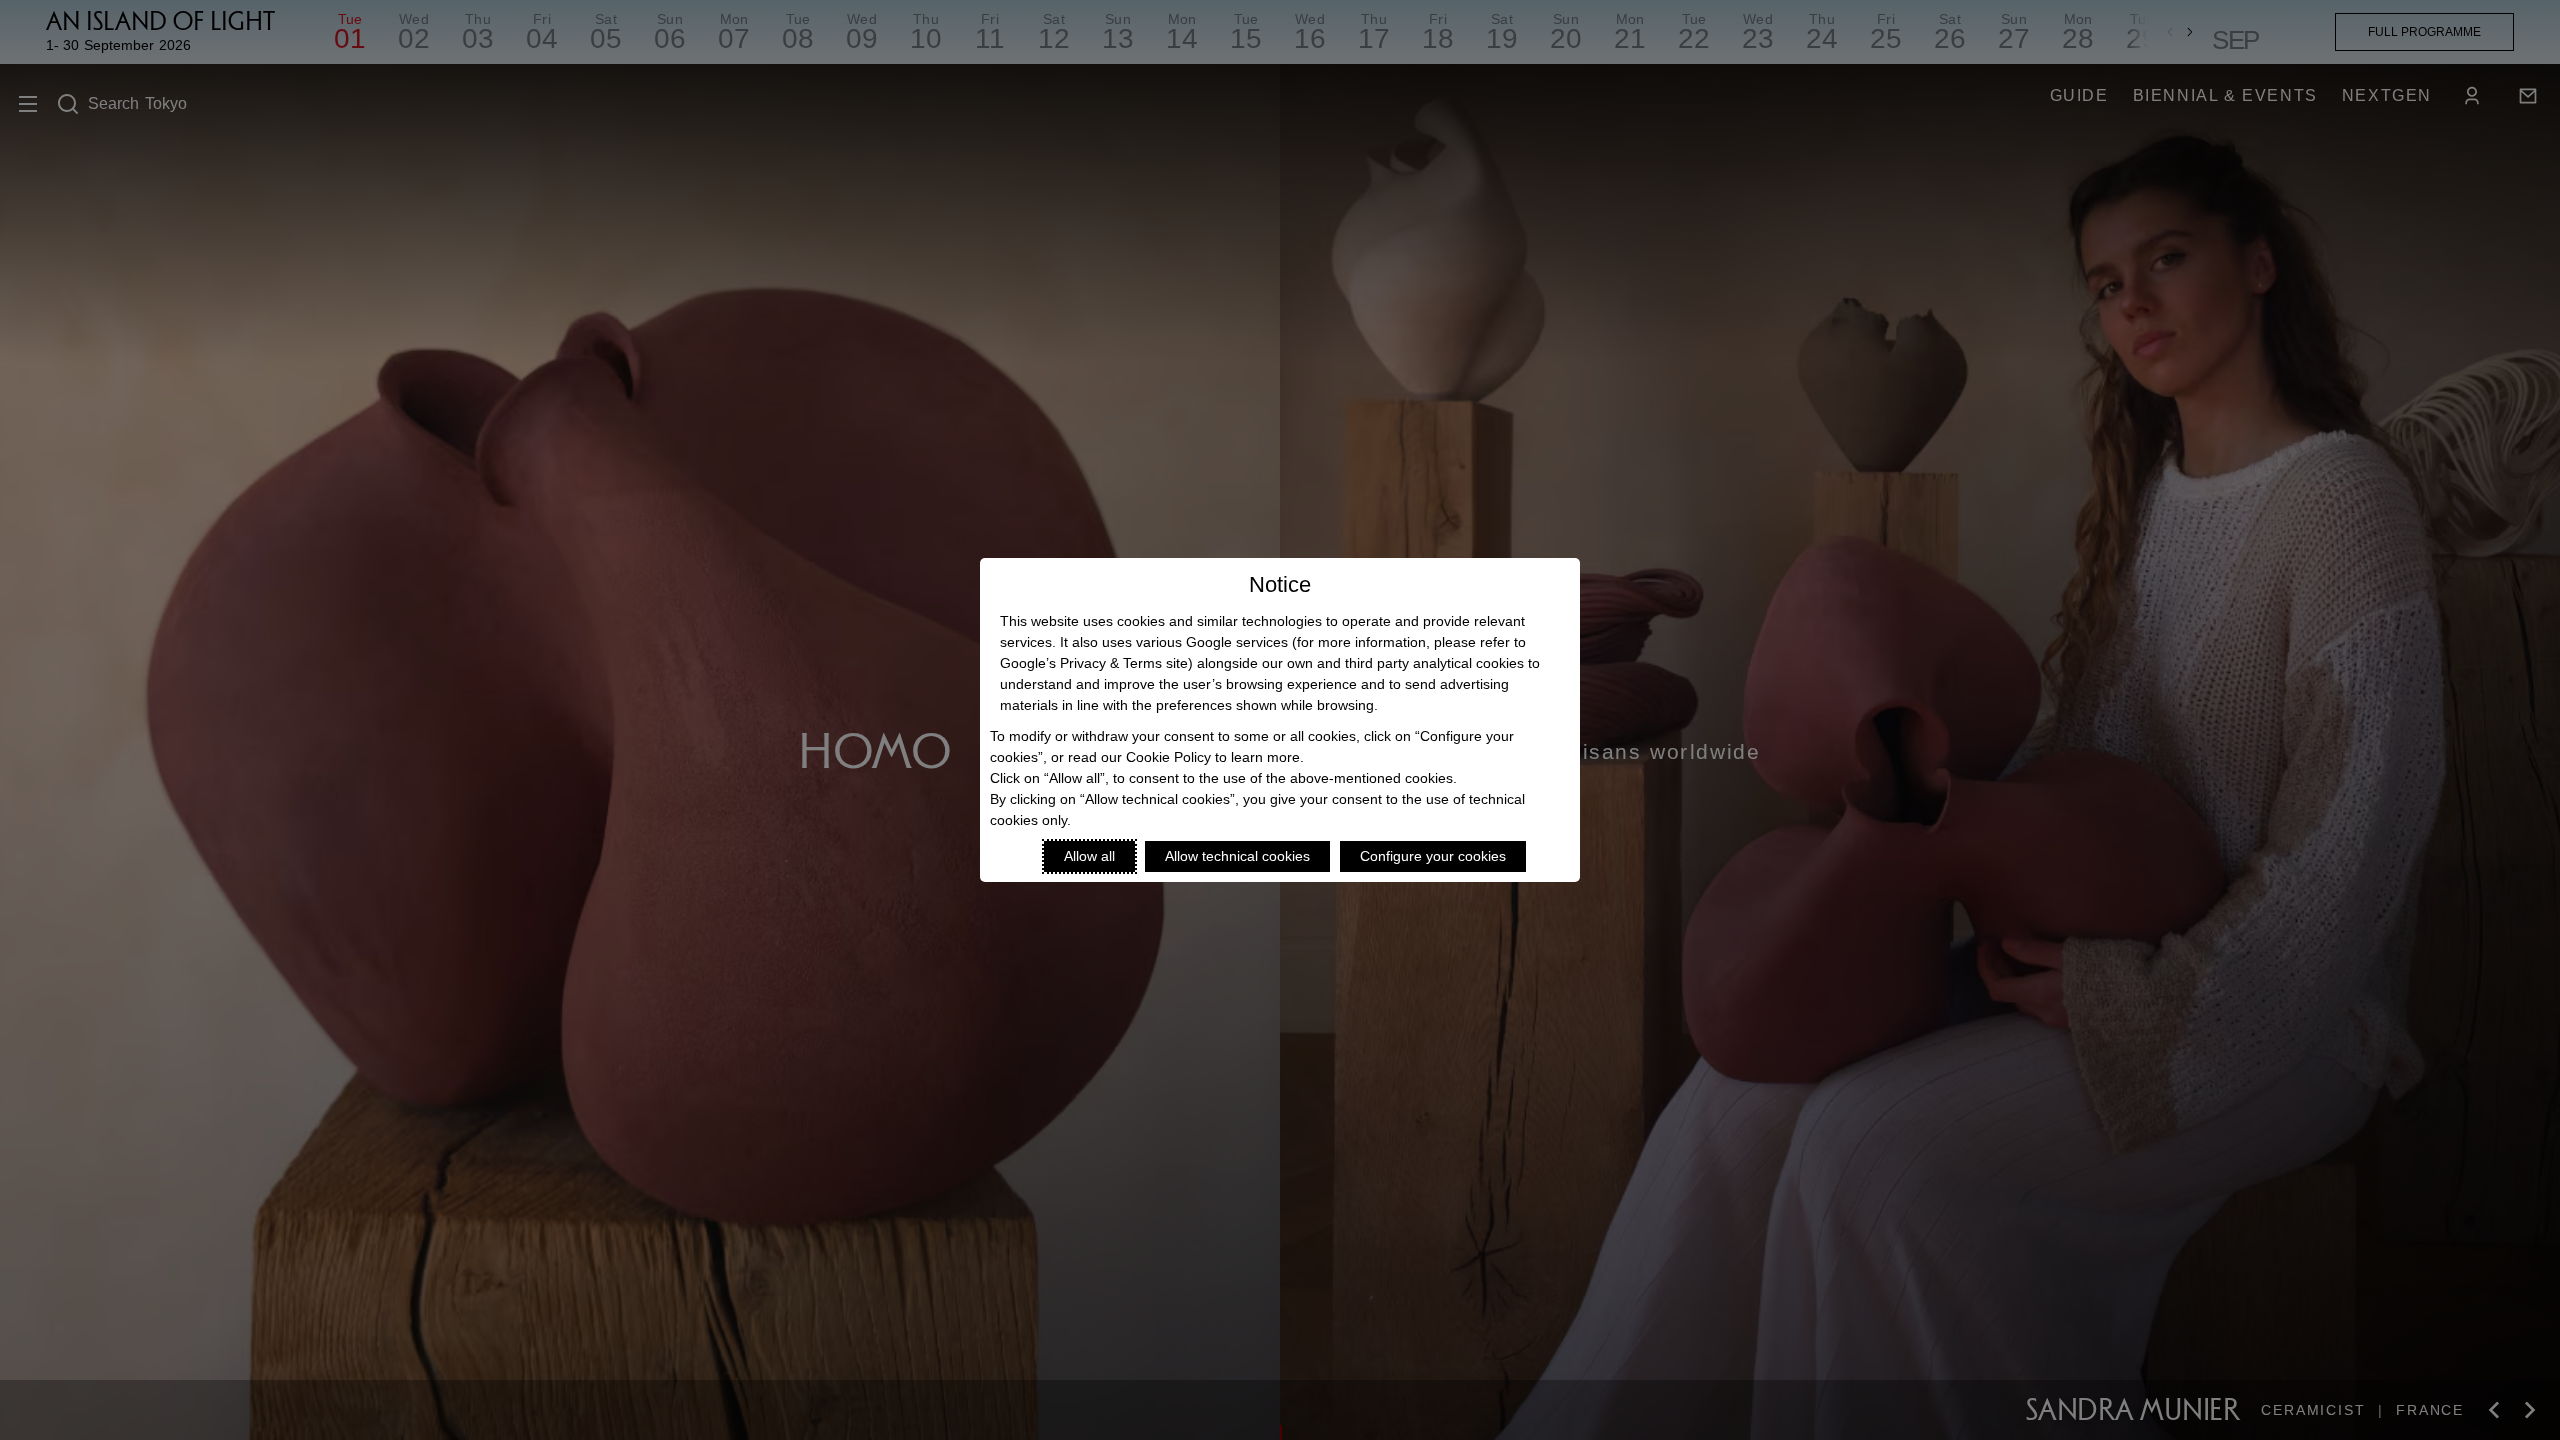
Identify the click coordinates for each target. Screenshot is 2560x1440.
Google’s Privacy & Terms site (1094, 663)
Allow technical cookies (1237, 856)
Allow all (1089, 856)
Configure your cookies (1433, 856)
